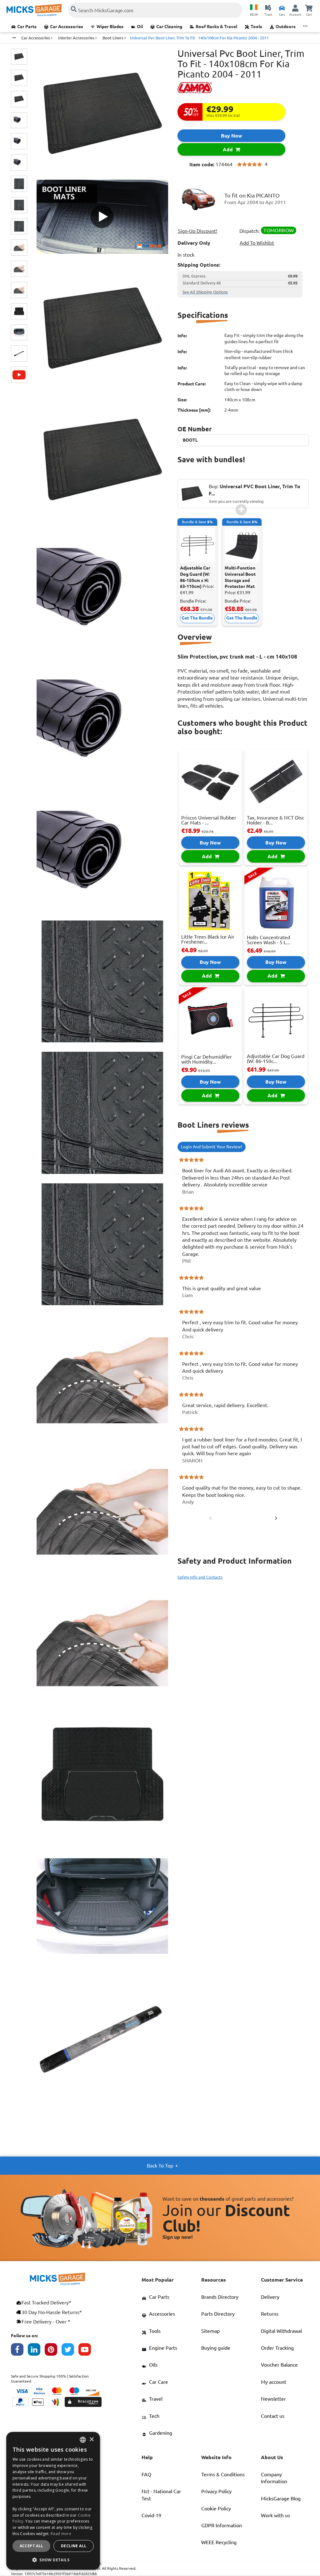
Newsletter (273, 2399)
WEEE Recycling (219, 2542)
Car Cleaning (169, 27)
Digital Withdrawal (281, 2331)
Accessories (162, 2314)
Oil (140, 27)
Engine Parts (163, 2348)
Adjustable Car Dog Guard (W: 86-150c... (276, 1059)
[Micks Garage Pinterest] (53, 2351)
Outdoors (286, 27)
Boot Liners (113, 38)
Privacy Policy (216, 2491)
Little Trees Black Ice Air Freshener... (208, 939)
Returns (270, 2314)
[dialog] (53, 2501)
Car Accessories (67, 27)
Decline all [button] (74, 2546)
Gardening (161, 2433)
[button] (53, 2560)
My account (274, 2382)
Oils (153, 2365)
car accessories (36, 38)
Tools (256, 27)
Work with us (275, 2515)
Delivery (270, 2297)
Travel (156, 2399)
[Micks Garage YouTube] (87, 2351)
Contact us (273, 2416)
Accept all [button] (32, 2546)
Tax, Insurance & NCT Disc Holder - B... (275, 820)
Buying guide (216, 2348)
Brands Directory (220, 2297)
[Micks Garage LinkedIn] (36, 2351)
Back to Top (160, 2166)
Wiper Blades (110, 27)
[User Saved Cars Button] (282, 8)
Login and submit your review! (212, 1147)
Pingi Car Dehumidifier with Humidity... (207, 1059)
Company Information (274, 2478)
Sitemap (210, 2331)
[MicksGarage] (34, 10)
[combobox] (83, 2440)
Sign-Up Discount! (197, 231)
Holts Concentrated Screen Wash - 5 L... (268, 940)
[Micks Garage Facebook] (19, 2351)
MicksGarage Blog (281, 2498)
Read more (61, 2534)
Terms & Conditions (223, 2474)
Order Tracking (277, 2348)
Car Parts (27, 27)
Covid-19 (151, 2515)
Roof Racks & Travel (216, 27)
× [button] (91, 2440)
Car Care (159, 2382)
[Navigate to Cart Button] (309, 8)
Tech (154, 2416)
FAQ (146, 2474)
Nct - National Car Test (161, 2495)
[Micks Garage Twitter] (70, 2351)
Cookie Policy (216, 2508)
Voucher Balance (279, 2365)
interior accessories (77, 38)
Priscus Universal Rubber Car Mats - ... (209, 820)
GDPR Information (222, 2525)
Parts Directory (218, 2314)
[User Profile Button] (295, 8)
